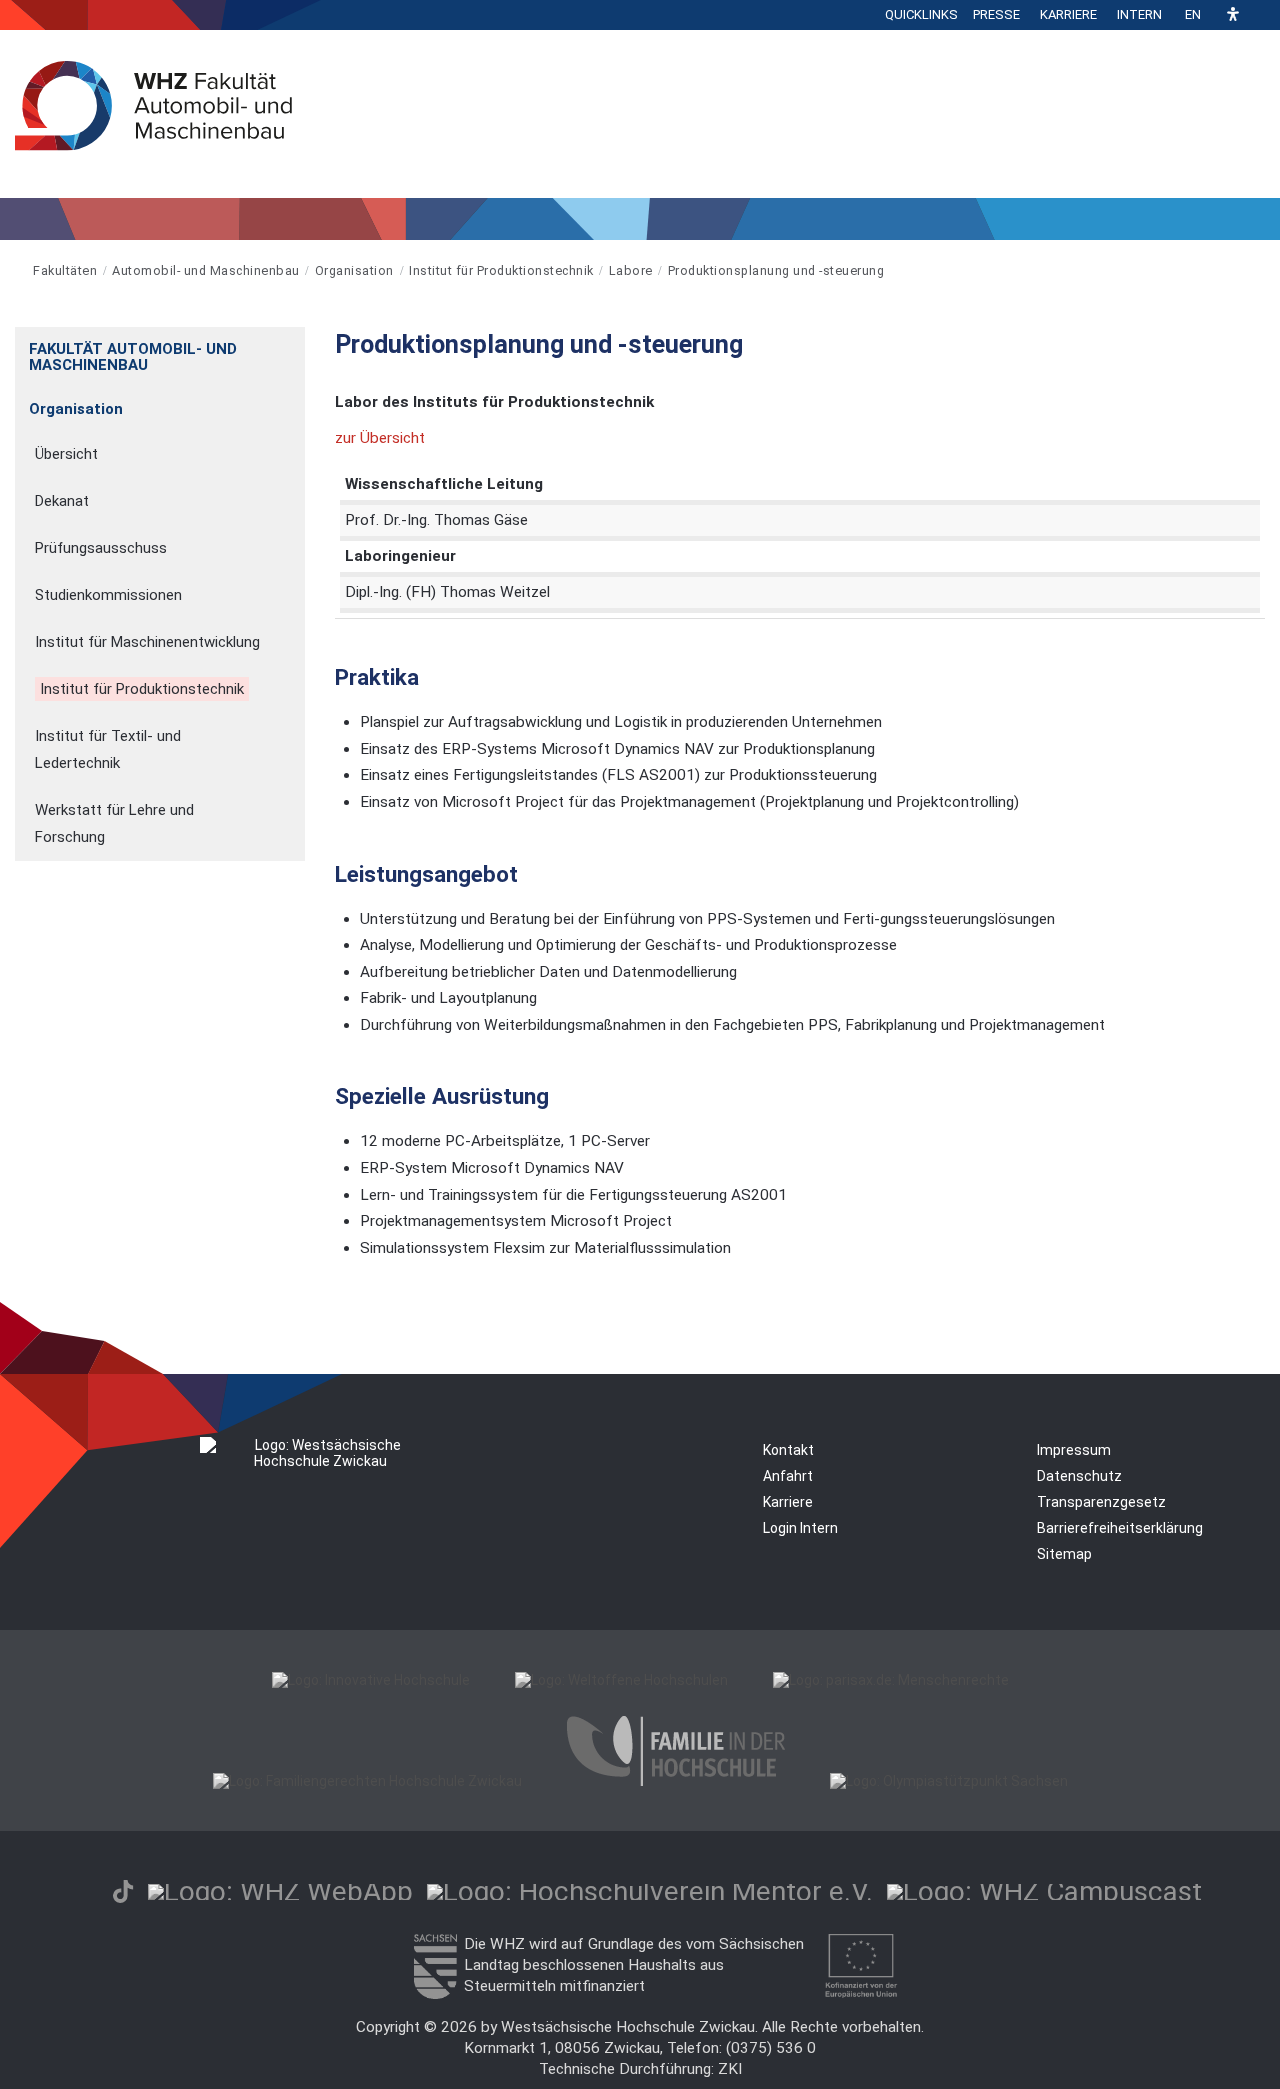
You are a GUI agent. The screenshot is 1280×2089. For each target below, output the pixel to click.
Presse (996, 14)
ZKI (730, 2069)
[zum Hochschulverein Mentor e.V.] (650, 1891)
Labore (631, 270)
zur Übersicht (380, 438)
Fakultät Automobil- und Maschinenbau (133, 357)
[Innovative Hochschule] (371, 1680)
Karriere (1068, 14)
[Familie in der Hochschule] (676, 1781)
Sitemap (1064, 1554)
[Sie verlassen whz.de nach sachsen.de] (435, 1994)
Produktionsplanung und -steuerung (776, 270)
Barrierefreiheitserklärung (1120, 1528)
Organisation (354, 270)
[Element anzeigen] (294, 342)
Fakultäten (65, 270)
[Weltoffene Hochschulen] (621, 1680)
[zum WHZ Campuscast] (1044, 1891)
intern (1139, 14)
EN (1193, 14)
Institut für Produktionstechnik (501, 270)
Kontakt (788, 1450)
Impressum (1074, 1450)
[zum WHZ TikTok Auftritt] (123, 1891)
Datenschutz (1079, 1476)
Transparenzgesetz (1101, 1502)
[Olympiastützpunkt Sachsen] (949, 1781)
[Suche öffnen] (1260, 15)
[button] (1233, 15)
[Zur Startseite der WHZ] (16, 270)
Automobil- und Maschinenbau (206, 270)
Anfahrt (788, 1476)
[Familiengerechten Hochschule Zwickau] (367, 1781)
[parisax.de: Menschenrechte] (891, 1680)
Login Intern (800, 1528)
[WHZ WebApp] (280, 1891)
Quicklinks (921, 14)
